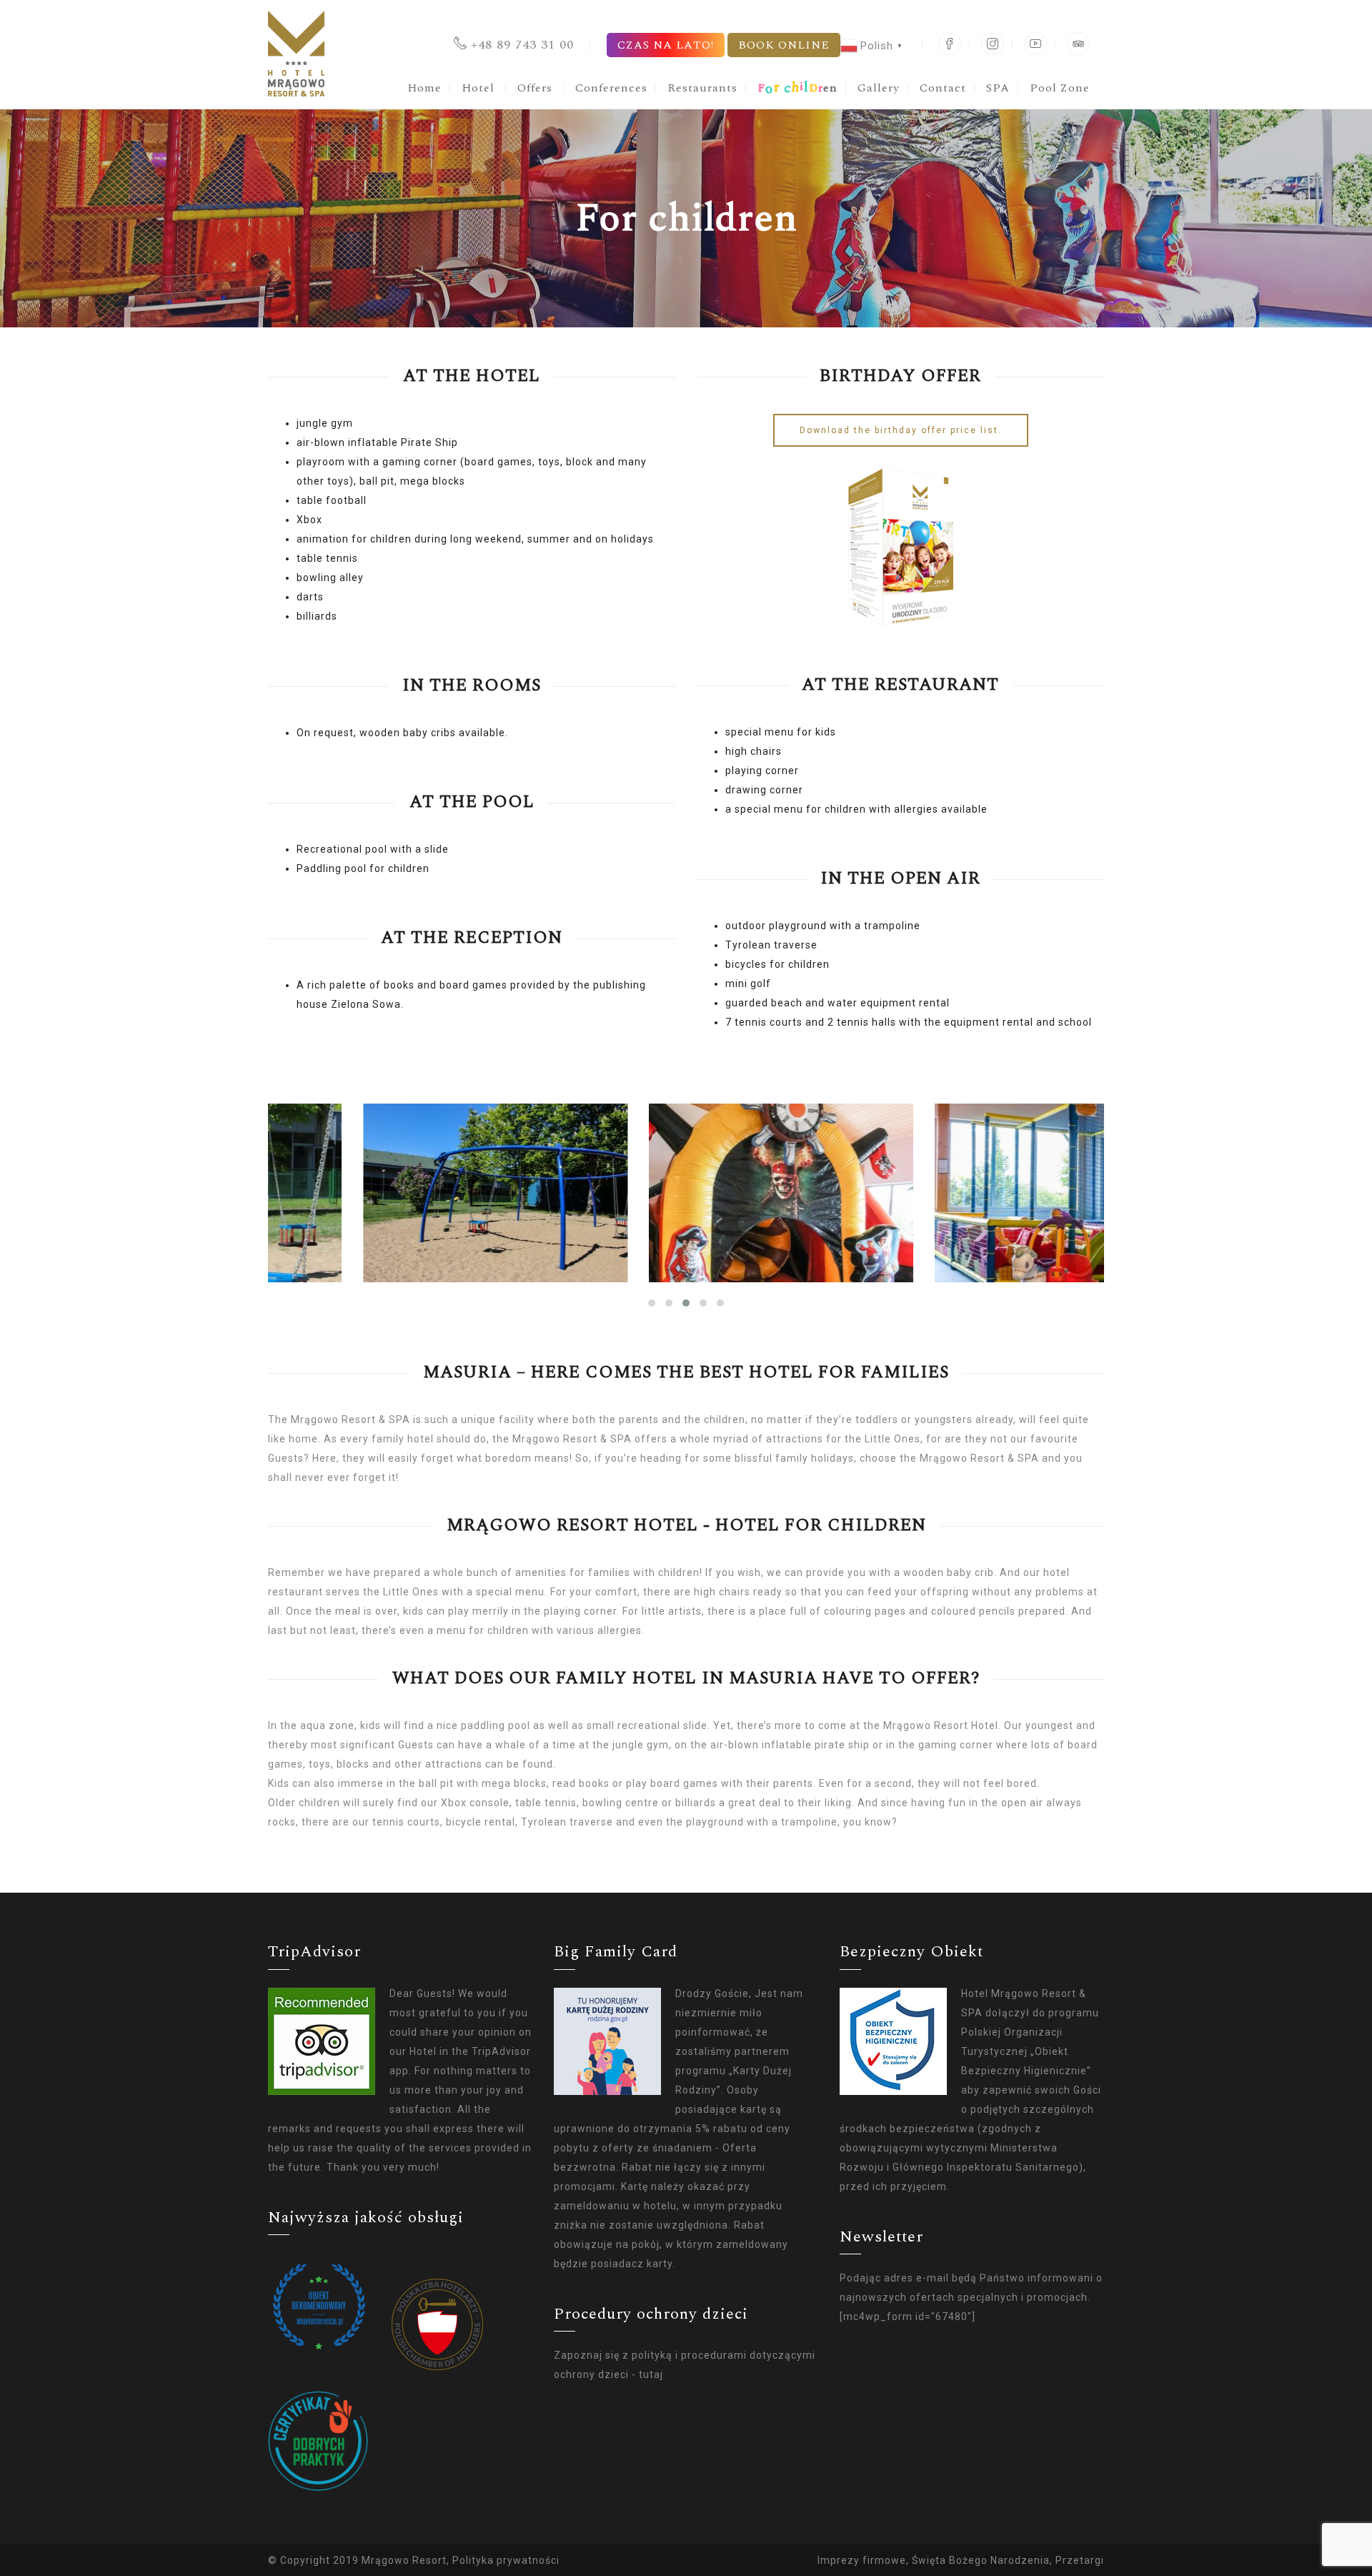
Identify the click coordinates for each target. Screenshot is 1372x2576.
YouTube (1035, 44)
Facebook (950, 44)
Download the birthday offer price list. (901, 430)
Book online (784, 45)
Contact (943, 88)
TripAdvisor (1078, 44)
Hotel (478, 88)
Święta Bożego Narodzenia (981, 2560)
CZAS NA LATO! (666, 45)
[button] (652, 1303)
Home (424, 88)
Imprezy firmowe (862, 2560)
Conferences (611, 88)
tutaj (651, 2374)
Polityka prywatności (506, 2560)
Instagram (993, 44)
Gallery (879, 88)
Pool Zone (1060, 88)
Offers (535, 88)
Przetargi (1080, 2560)
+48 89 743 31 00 (522, 45)
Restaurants (702, 88)
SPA (998, 88)
